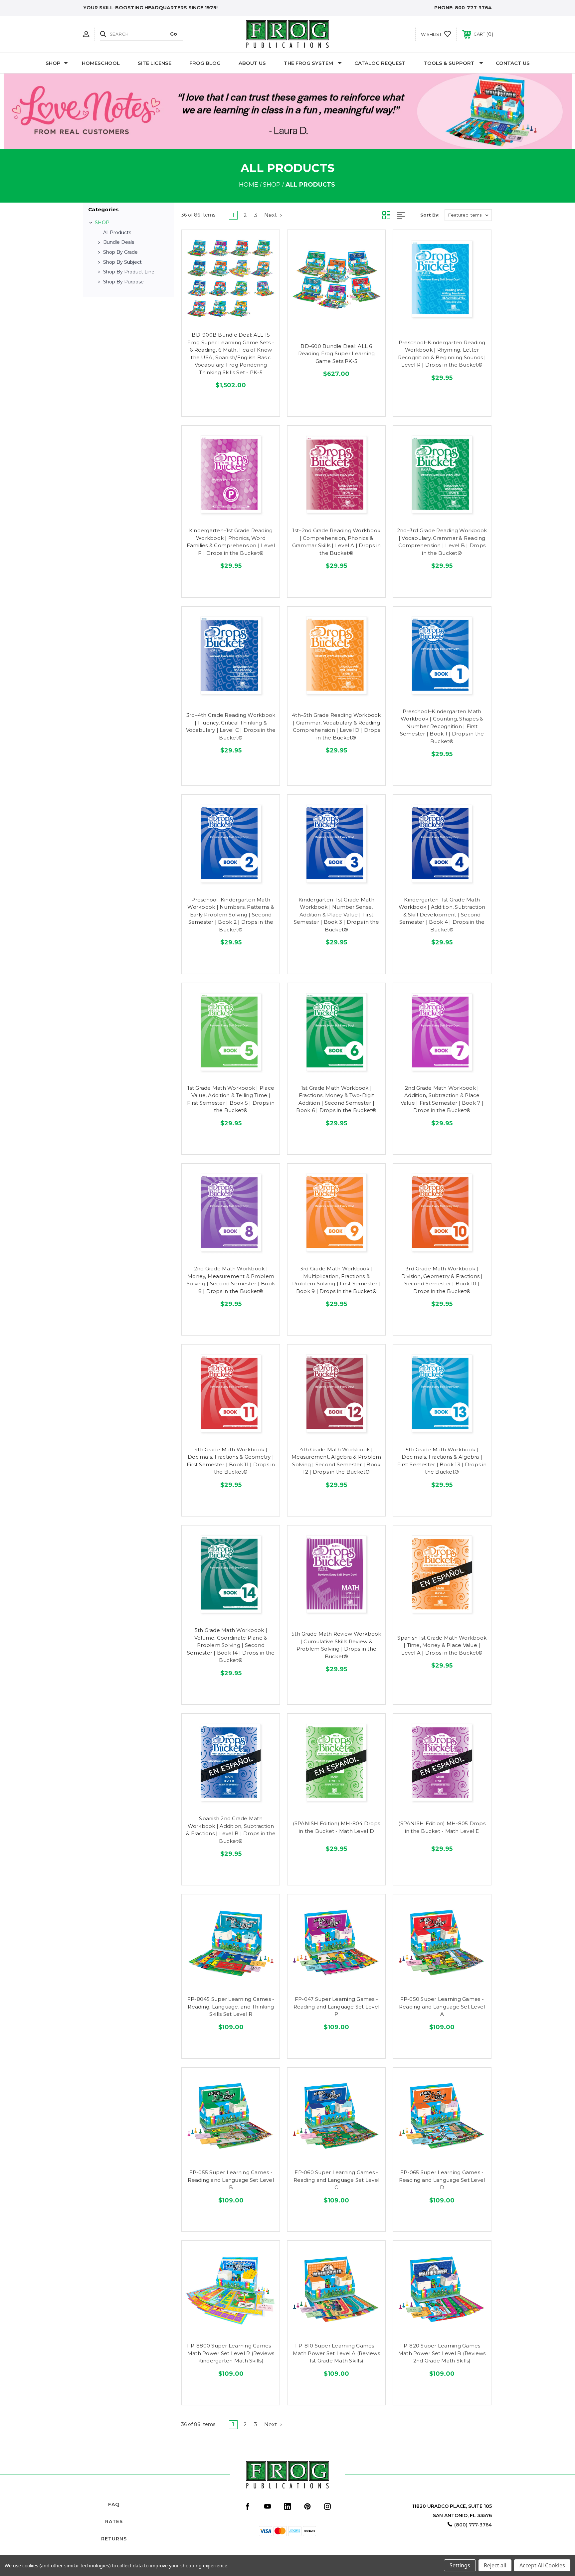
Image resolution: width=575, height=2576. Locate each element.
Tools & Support (449, 63)
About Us (252, 63)
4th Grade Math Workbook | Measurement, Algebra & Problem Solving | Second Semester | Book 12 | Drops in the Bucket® (336, 1461)
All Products (117, 233)
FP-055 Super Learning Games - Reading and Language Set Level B (231, 2180)
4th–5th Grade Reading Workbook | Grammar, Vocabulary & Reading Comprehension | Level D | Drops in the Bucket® (336, 726)
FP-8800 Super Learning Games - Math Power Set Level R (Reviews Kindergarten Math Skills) (231, 2353)
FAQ (114, 2504)
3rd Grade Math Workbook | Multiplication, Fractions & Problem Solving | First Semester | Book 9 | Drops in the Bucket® (337, 1280)
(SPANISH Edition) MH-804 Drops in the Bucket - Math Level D (337, 1827)
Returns (114, 2539)
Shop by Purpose (123, 282)
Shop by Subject (122, 262)
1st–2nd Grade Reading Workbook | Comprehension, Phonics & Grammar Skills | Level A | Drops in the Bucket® (337, 542)
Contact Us (513, 63)
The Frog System (308, 63)
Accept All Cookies (542, 2565)
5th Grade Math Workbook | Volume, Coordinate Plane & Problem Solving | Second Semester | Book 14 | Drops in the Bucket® (231, 1645)
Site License (155, 63)
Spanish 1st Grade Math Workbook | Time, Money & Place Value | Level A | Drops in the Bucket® (442, 1645)
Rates (114, 2521)
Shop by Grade (120, 252)
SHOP (53, 63)
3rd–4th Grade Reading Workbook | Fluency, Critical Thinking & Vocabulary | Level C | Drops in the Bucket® (231, 726)
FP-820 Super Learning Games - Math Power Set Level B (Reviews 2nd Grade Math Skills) (442, 2353)
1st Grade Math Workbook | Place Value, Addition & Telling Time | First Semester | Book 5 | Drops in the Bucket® (231, 1099)
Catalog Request (380, 63)
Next (271, 215)
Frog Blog (205, 63)
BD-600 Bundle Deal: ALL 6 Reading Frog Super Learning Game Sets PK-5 (337, 354)
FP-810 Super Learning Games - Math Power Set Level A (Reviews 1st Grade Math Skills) (336, 2353)
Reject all (495, 2565)
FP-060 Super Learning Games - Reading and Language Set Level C (337, 2180)
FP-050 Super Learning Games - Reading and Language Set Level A (442, 2007)
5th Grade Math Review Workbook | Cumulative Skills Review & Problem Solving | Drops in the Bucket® (336, 1645)
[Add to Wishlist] (231, 320)
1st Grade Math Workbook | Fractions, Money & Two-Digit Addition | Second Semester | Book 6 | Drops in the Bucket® (336, 1099)
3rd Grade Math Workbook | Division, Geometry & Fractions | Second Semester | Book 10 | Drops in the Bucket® (442, 1280)
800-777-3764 (473, 8)
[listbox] (468, 215)
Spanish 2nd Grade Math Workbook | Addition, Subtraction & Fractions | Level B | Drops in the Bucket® (231, 1830)
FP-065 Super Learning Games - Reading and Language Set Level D (442, 2180)
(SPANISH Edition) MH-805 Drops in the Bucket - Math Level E (442, 1827)
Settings (460, 2565)
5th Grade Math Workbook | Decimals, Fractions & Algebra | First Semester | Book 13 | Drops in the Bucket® (442, 1461)
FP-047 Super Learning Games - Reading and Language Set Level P (337, 2007)
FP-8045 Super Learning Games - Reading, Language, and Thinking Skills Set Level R (231, 2007)
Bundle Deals (119, 242)
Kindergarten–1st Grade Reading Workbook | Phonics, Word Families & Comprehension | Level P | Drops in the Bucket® (231, 542)
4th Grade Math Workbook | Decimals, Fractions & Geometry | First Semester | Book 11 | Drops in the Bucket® (231, 1461)
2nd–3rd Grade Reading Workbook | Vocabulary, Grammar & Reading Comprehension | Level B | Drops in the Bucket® (442, 542)
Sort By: (430, 215)
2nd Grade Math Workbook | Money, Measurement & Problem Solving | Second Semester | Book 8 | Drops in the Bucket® (231, 1280)
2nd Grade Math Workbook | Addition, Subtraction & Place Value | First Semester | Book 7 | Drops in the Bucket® (442, 1099)
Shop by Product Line (129, 272)
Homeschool (101, 63)
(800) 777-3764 (473, 2525)
